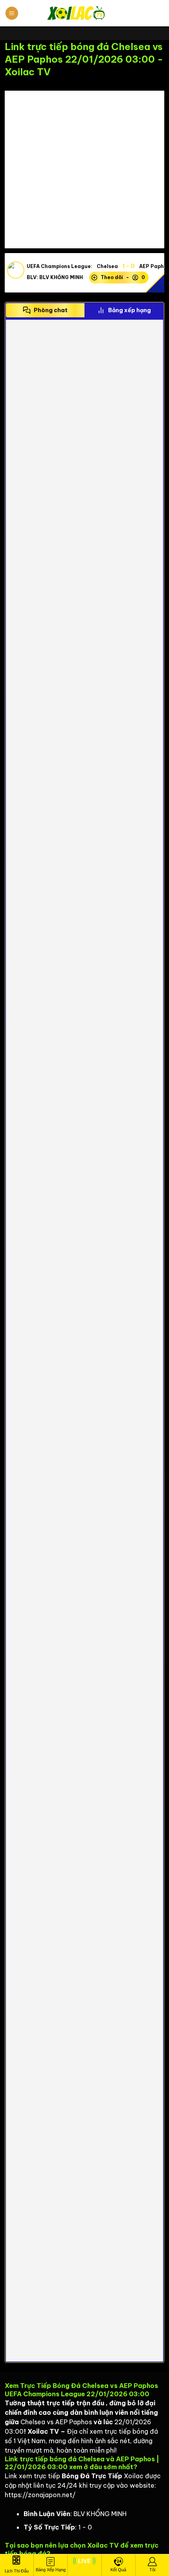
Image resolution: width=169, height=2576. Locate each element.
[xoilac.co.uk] (84, 13)
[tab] (45, 310)
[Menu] (12, 13)
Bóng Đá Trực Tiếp (92, 2476)
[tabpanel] (84, 1341)
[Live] (84, 2565)
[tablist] (84, 310)
